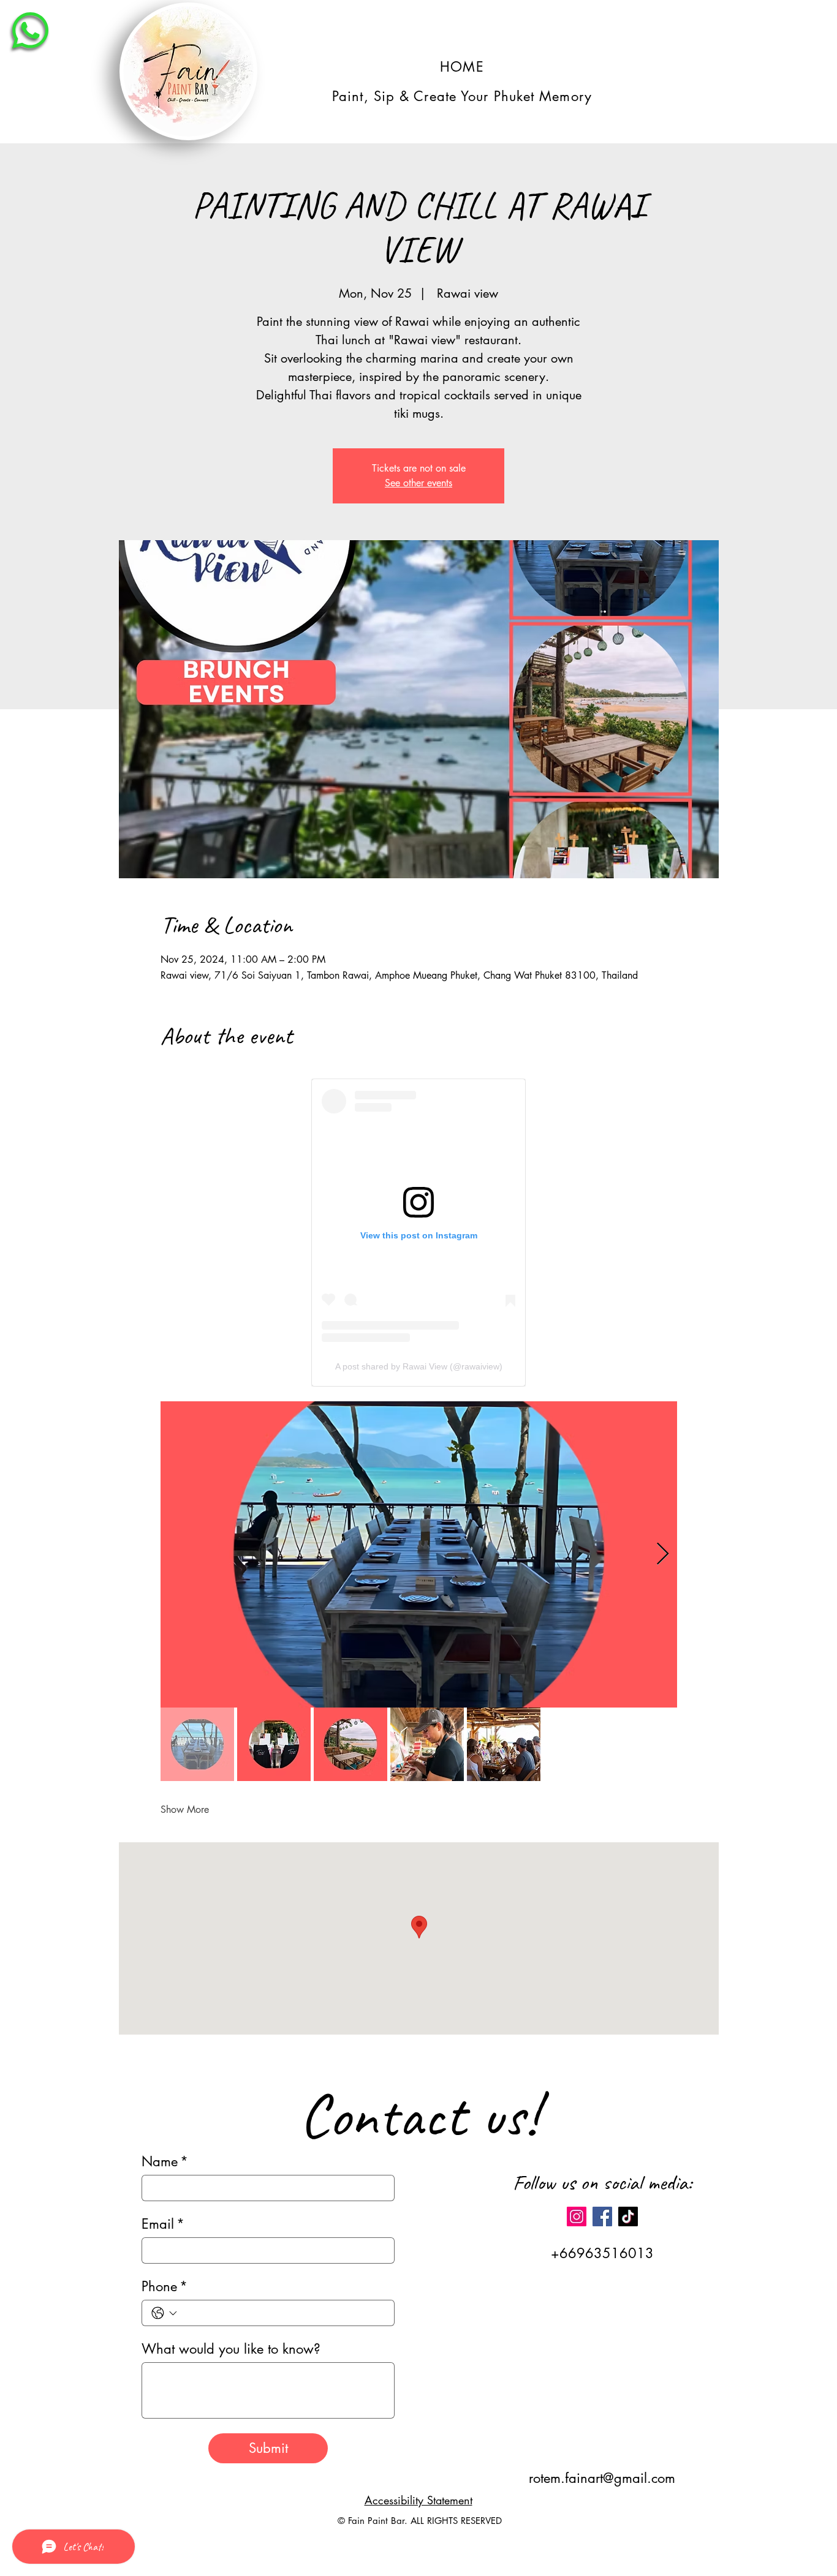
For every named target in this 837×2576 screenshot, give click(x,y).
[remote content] (418, 1233)
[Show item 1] (197, 1744)
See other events (418, 483)
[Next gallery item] (663, 1554)
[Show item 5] (504, 1744)
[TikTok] (628, 2216)
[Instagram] (577, 2216)
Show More (185, 1810)
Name (165, 2162)
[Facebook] (602, 2216)
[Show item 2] (274, 1744)
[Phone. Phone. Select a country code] (164, 2313)
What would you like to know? (231, 2349)
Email (163, 2224)
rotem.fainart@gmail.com (602, 2478)
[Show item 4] (427, 1744)
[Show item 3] (350, 1744)
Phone (165, 2287)
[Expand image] (419, 1554)
